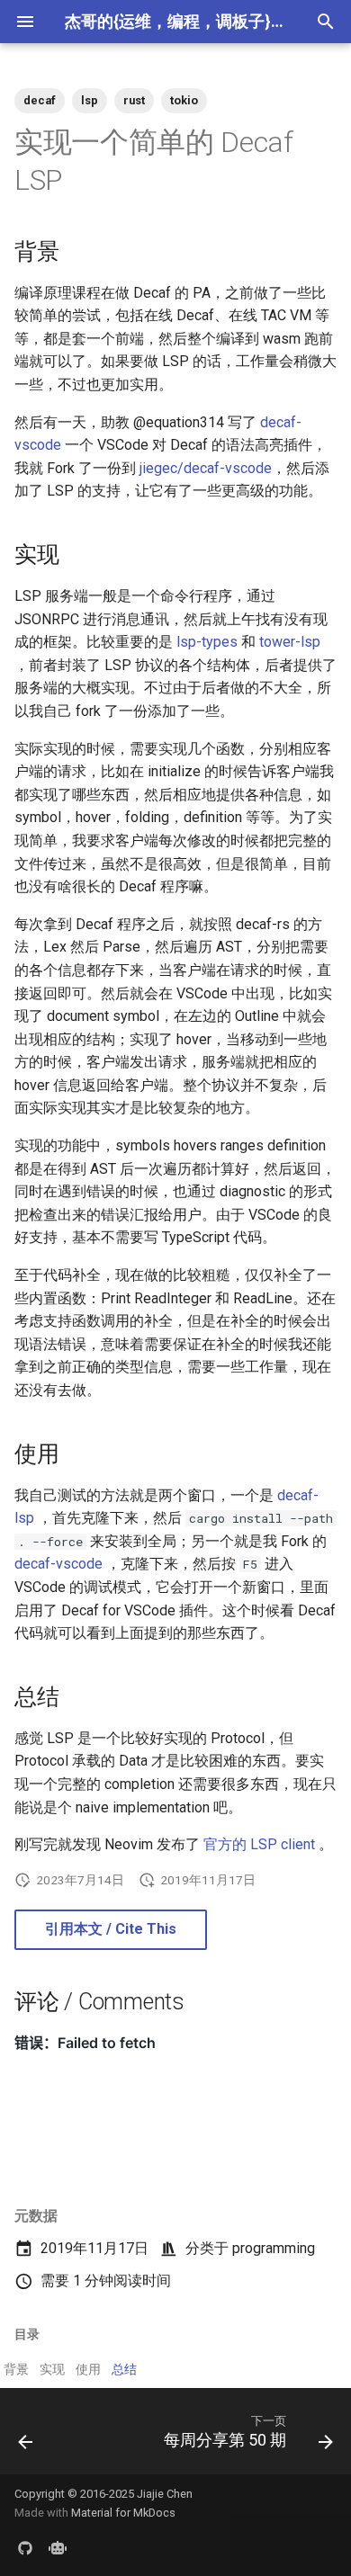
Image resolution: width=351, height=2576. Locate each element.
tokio (184, 100)
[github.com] (25, 2547)
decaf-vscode (58, 1564)
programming (274, 2248)
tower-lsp (290, 642)
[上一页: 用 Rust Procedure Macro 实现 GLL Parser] (26, 2437)
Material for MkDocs (123, 2513)
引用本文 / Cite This (111, 1929)
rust (134, 100)
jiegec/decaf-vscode (206, 468)
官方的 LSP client (259, 1844)
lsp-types (207, 642)
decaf (40, 100)
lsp (90, 100)
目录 (27, 2334)
